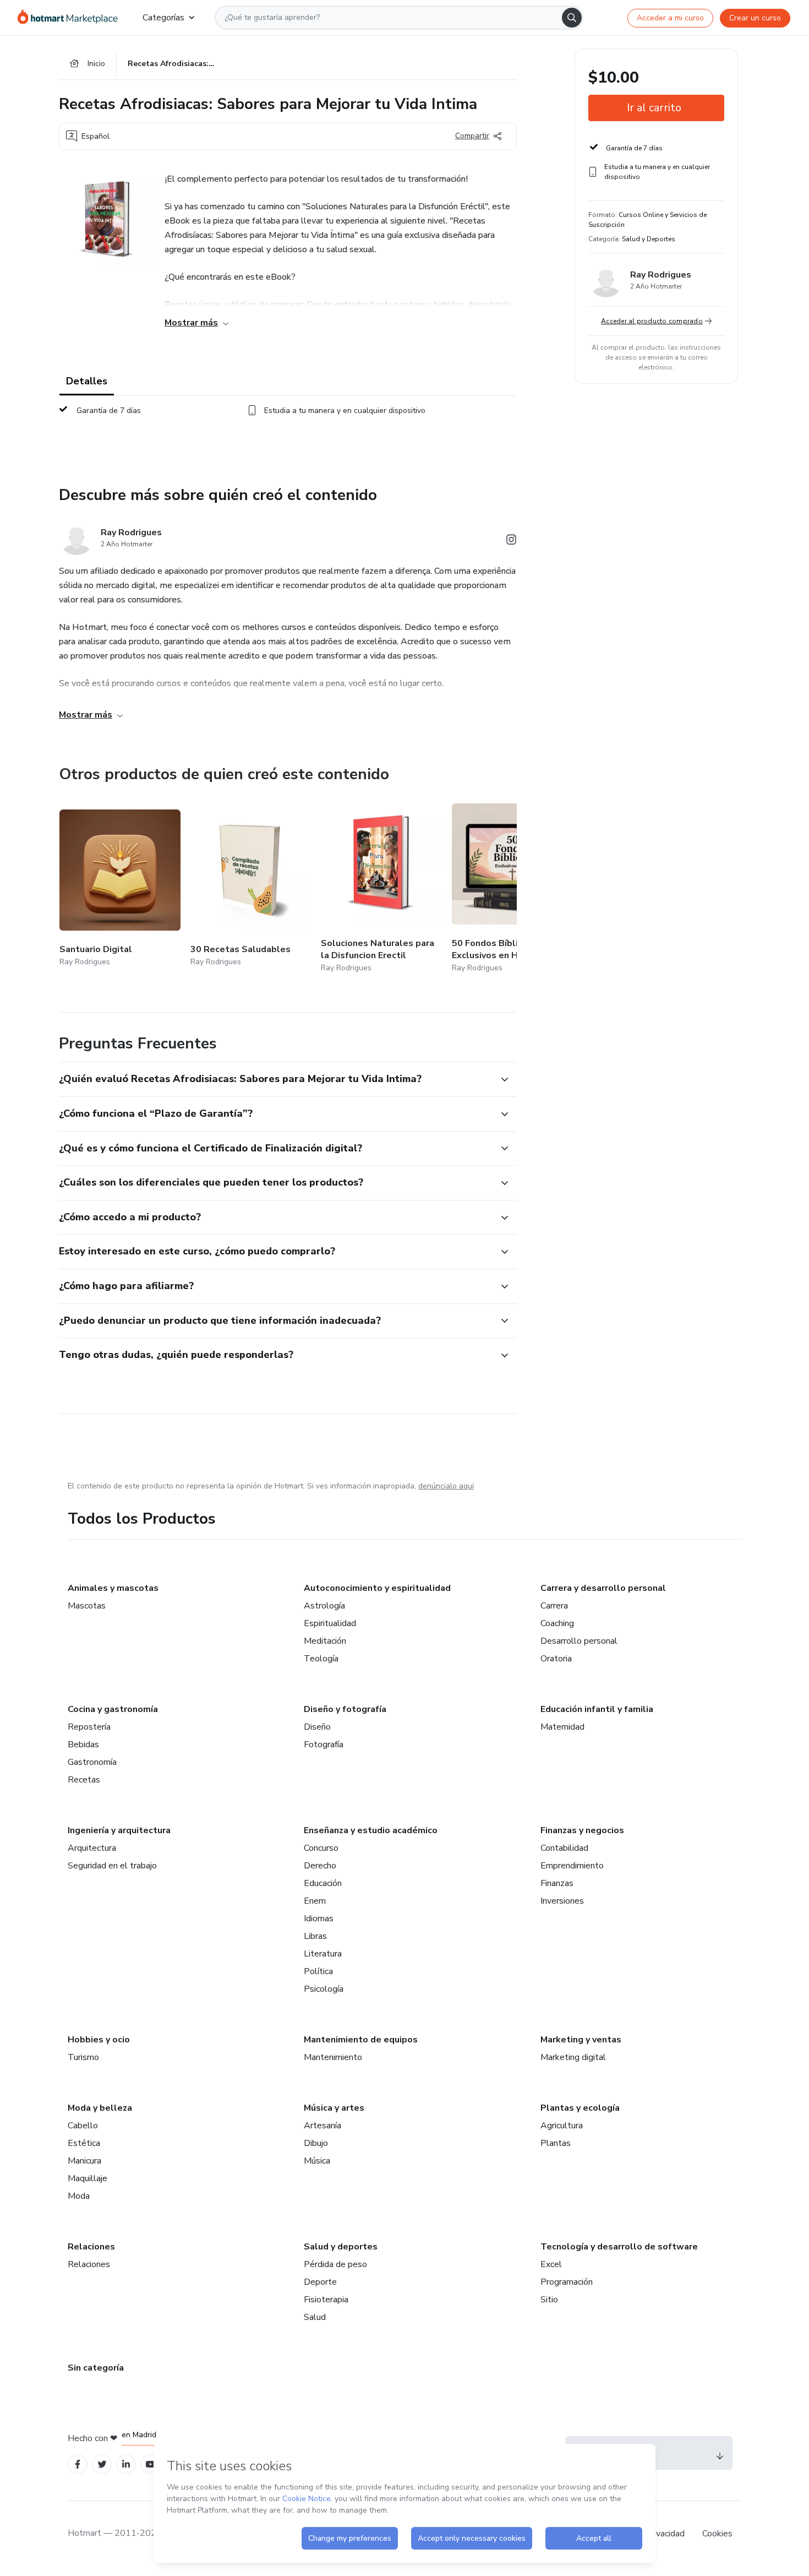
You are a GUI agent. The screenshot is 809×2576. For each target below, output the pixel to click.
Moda (79, 2196)
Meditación (325, 1641)
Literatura (323, 1954)
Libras (315, 1936)
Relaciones (91, 2247)
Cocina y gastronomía (113, 1709)
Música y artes (334, 2108)
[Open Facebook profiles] (78, 2464)
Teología (321, 1659)
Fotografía (324, 1744)
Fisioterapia (326, 2300)
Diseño (317, 1727)
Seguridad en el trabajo (112, 1866)
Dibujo (316, 2143)
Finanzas (557, 1883)
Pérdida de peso (335, 2264)
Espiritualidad (330, 1623)
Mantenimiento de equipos (361, 2040)
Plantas (556, 2143)
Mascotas (87, 1606)
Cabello (83, 2126)
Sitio (549, 2300)
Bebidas (83, 1744)
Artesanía (322, 2126)
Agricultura (562, 2126)
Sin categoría (96, 2368)
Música (317, 2161)
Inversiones (562, 1901)
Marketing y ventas (581, 2040)
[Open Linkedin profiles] (126, 2464)
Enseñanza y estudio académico (371, 1830)
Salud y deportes (341, 2247)
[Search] (572, 18)
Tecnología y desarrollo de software (619, 2247)
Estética (84, 2143)
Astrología (324, 1606)
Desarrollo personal (579, 1641)
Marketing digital (573, 2057)
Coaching (557, 1623)
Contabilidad (564, 1848)
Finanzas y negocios (582, 1830)
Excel (551, 2264)
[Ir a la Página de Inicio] (71, 18)
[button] (276, 1079)
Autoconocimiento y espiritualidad (377, 1588)
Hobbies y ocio (99, 2040)
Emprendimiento (572, 1866)
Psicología (324, 1989)
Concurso (321, 1848)
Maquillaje (88, 2178)
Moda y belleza (100, 2108)
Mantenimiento (333, 2057)
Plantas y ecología (580, 2108)
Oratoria (556, 1659)
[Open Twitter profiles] (102, 2464)
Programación (567, 2282)
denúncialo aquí (446, 1486)
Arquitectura (92, 1848)
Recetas (84, 1780)
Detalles (87, 381)
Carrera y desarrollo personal (603, 1588)
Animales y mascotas (113, 1588)
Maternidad (562, 1727)
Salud (315, 2317)
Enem (315, 1901)
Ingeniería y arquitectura (119, 1830)
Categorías (163, 18)
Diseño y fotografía (345, 1709)
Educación (323, 1883)
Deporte (320, 2282)
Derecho (320, 1866)
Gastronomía (92, 1762)
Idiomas (319, 1919)
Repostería (89, 1727)
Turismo (83, 2057)
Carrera (554, 1606)
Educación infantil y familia (597, 1709)
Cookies (717, 2534)
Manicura (84, 2161)
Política (318, 1971)
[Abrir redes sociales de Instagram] (511, 542)
